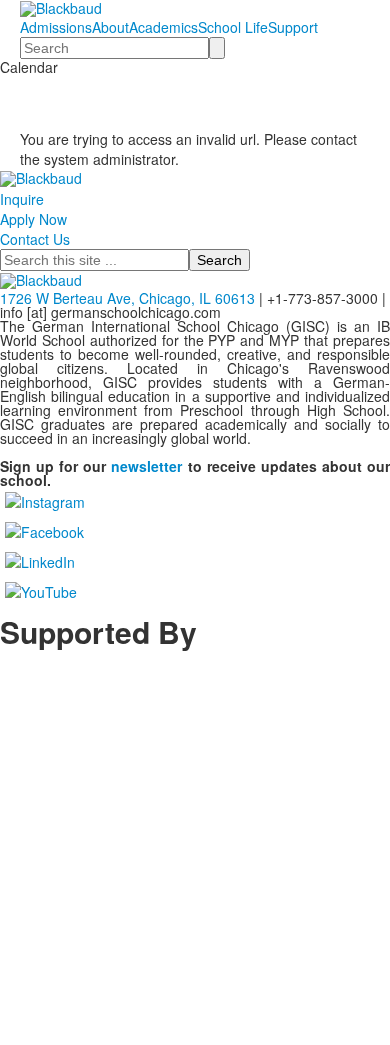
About (110, 27)
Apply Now (33, 219)
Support (293, 27)
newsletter (146, 466)
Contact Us (35, 239)
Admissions (56, 27)
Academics (163, 27)
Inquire (22, 199)
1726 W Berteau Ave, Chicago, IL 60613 (127, 298)
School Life (233, 27)
